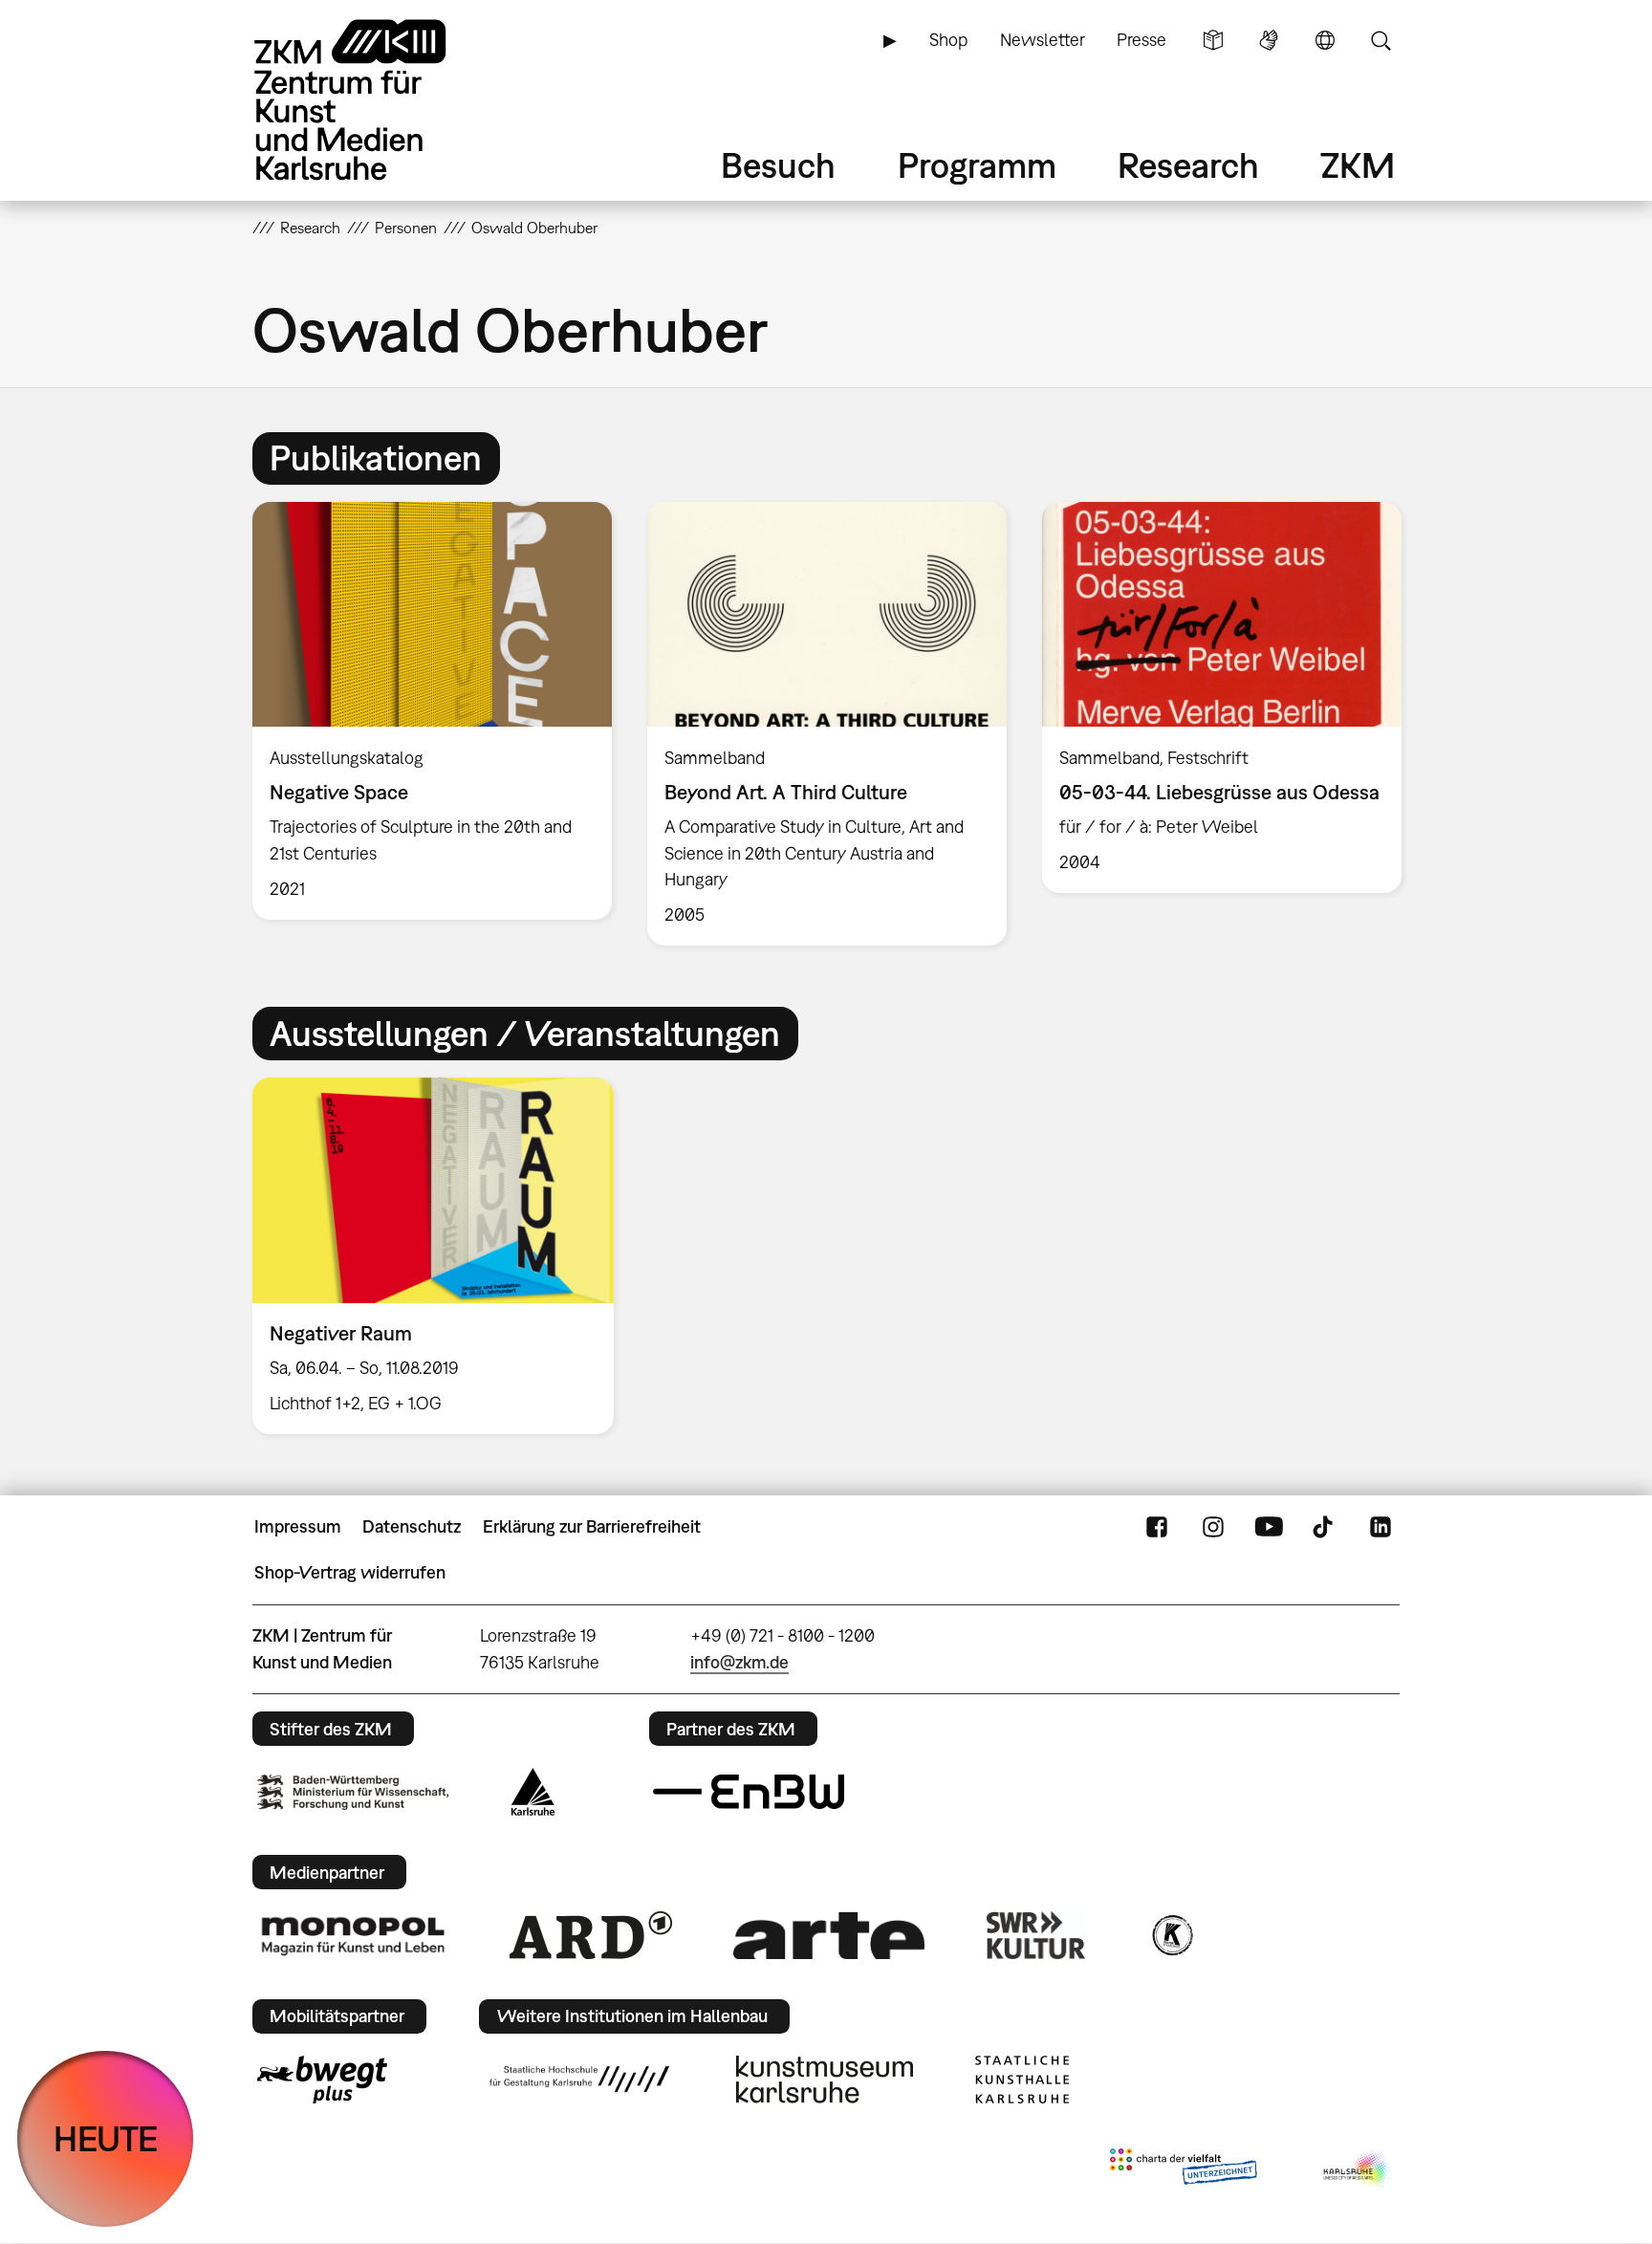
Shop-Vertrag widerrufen (350, 1572)
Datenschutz (412, 1526)
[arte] (829, 1936)
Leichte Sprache (1213, 40)
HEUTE (106, 2138)
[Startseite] (377, 100)
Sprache (1325, 40)
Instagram (1213, 1527)
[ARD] (591, 1935)
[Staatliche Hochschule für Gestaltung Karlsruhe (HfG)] (579, 2079)
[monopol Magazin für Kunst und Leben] (353, 1935)
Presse (1141, 40)
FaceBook (1157, 1527)
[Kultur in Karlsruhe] (1171, 1935)
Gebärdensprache (1269, 40)
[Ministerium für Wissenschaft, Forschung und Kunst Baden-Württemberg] (353, 1792)
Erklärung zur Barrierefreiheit (592, 1526)
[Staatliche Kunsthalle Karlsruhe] (1022, 2080)
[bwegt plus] (322, 2080)
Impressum (298, 1526)
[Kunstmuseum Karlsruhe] (825, 2080)
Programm (977, 165)
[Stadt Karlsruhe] (533, 1792)
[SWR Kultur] (1036, 1935)
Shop (948, 40)
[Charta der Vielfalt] (1183, 2170)
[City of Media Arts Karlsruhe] (1358, 2170)
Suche (1380, 40)
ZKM (1358, 165)
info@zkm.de (739, 1662)
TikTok (1325, 1527)
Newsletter (1043, 40)
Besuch (778, 165)
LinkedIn (1380, 1527)
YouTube (1269, 1527)
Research (1188, 165)
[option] (433, 710)
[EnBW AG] (749, 1792)
